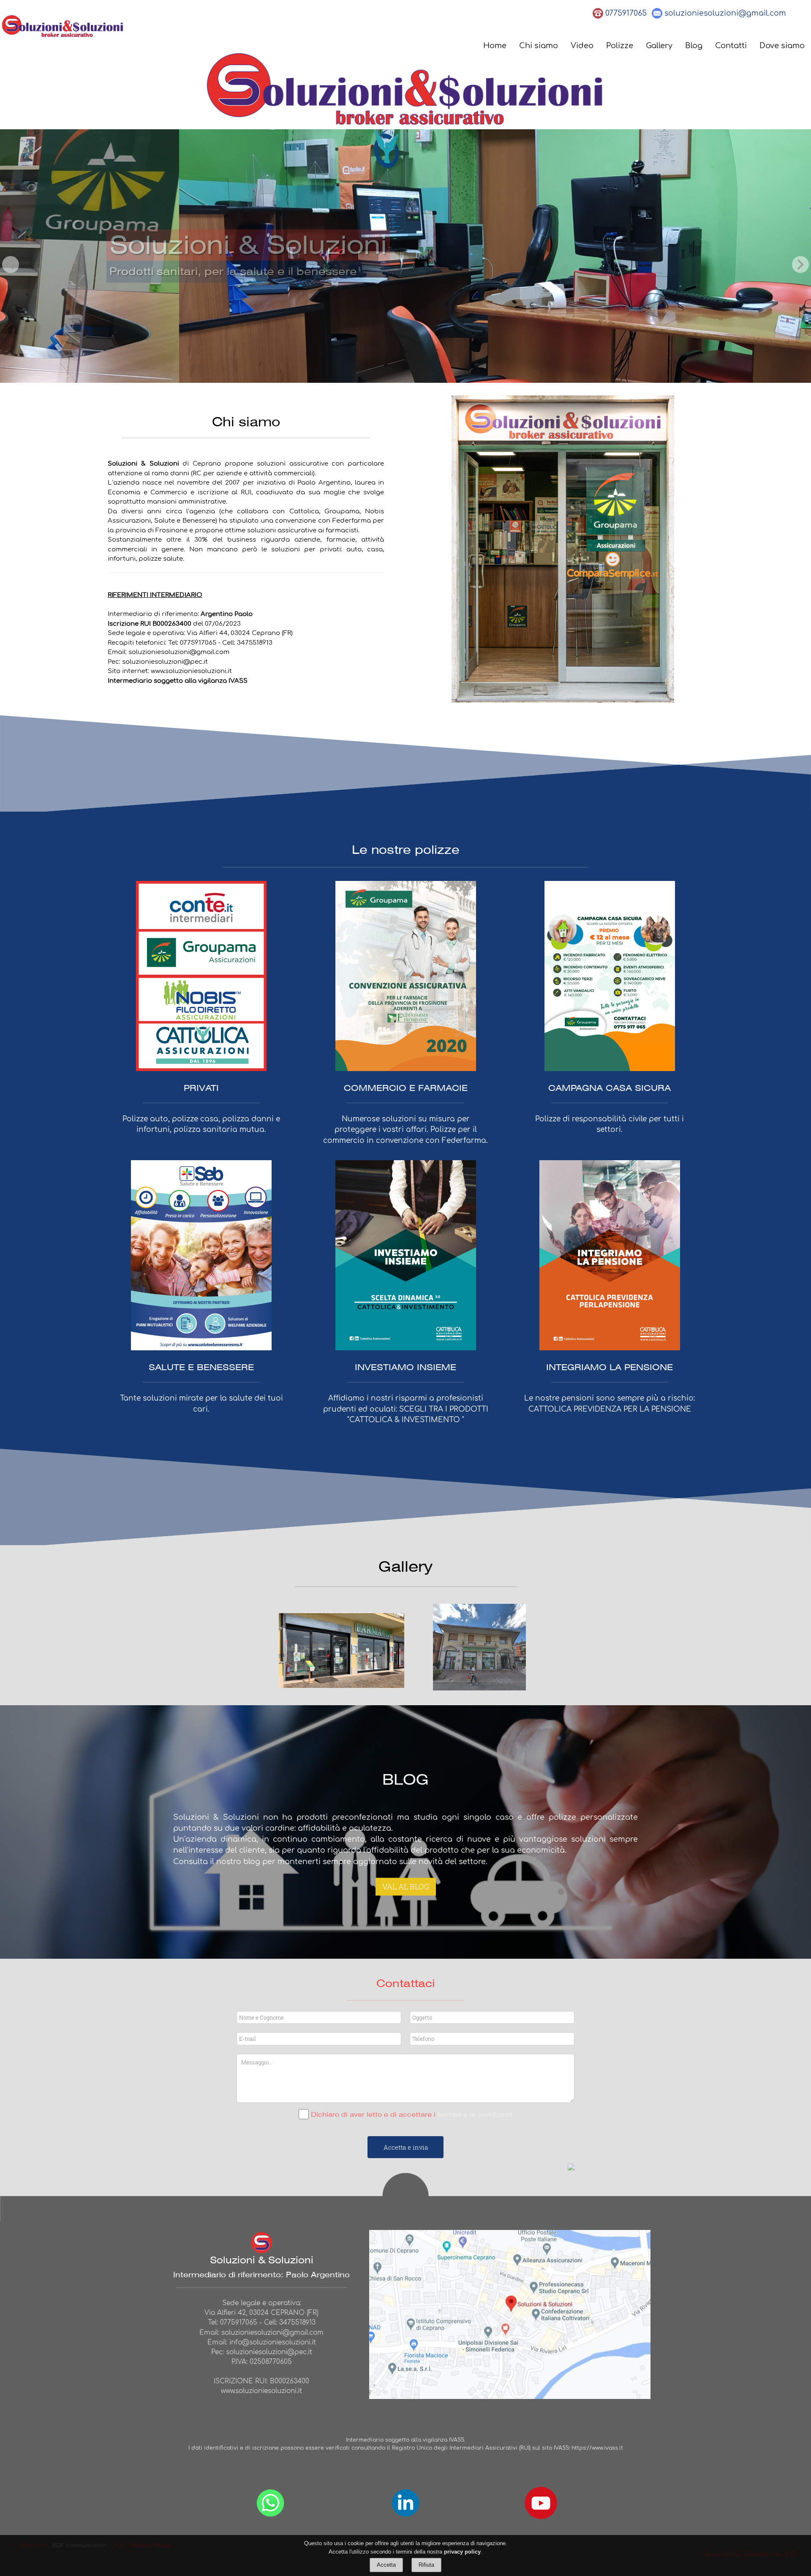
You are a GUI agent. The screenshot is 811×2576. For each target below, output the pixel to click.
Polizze (620, 46)
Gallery (659, 46)
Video (582, 46)
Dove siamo (782, 46)
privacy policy (462, 2551)
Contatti (731, 46)
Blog (694, 46)
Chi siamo (539, 46)
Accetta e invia (406, 2147)
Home (495, 46)
